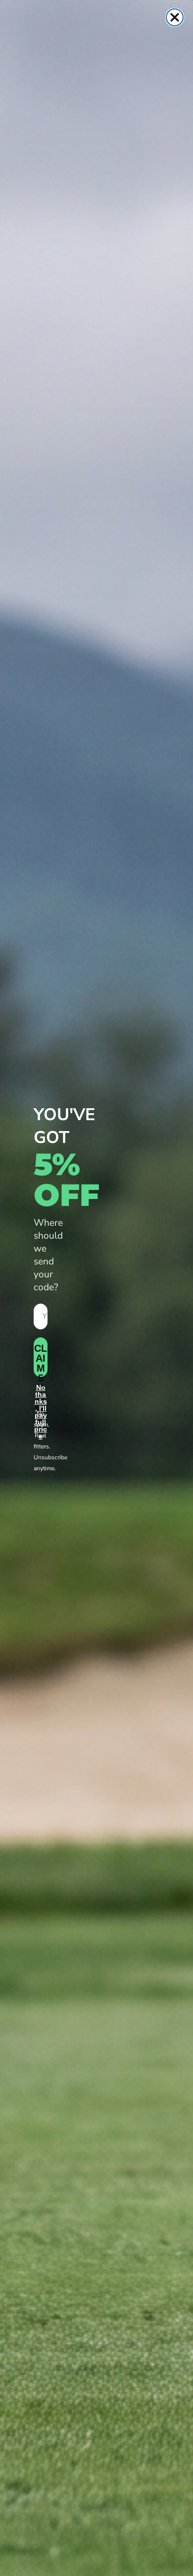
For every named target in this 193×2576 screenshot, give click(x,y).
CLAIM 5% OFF (41, 1360)
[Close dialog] (175, 17)
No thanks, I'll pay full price (41, 1395)
